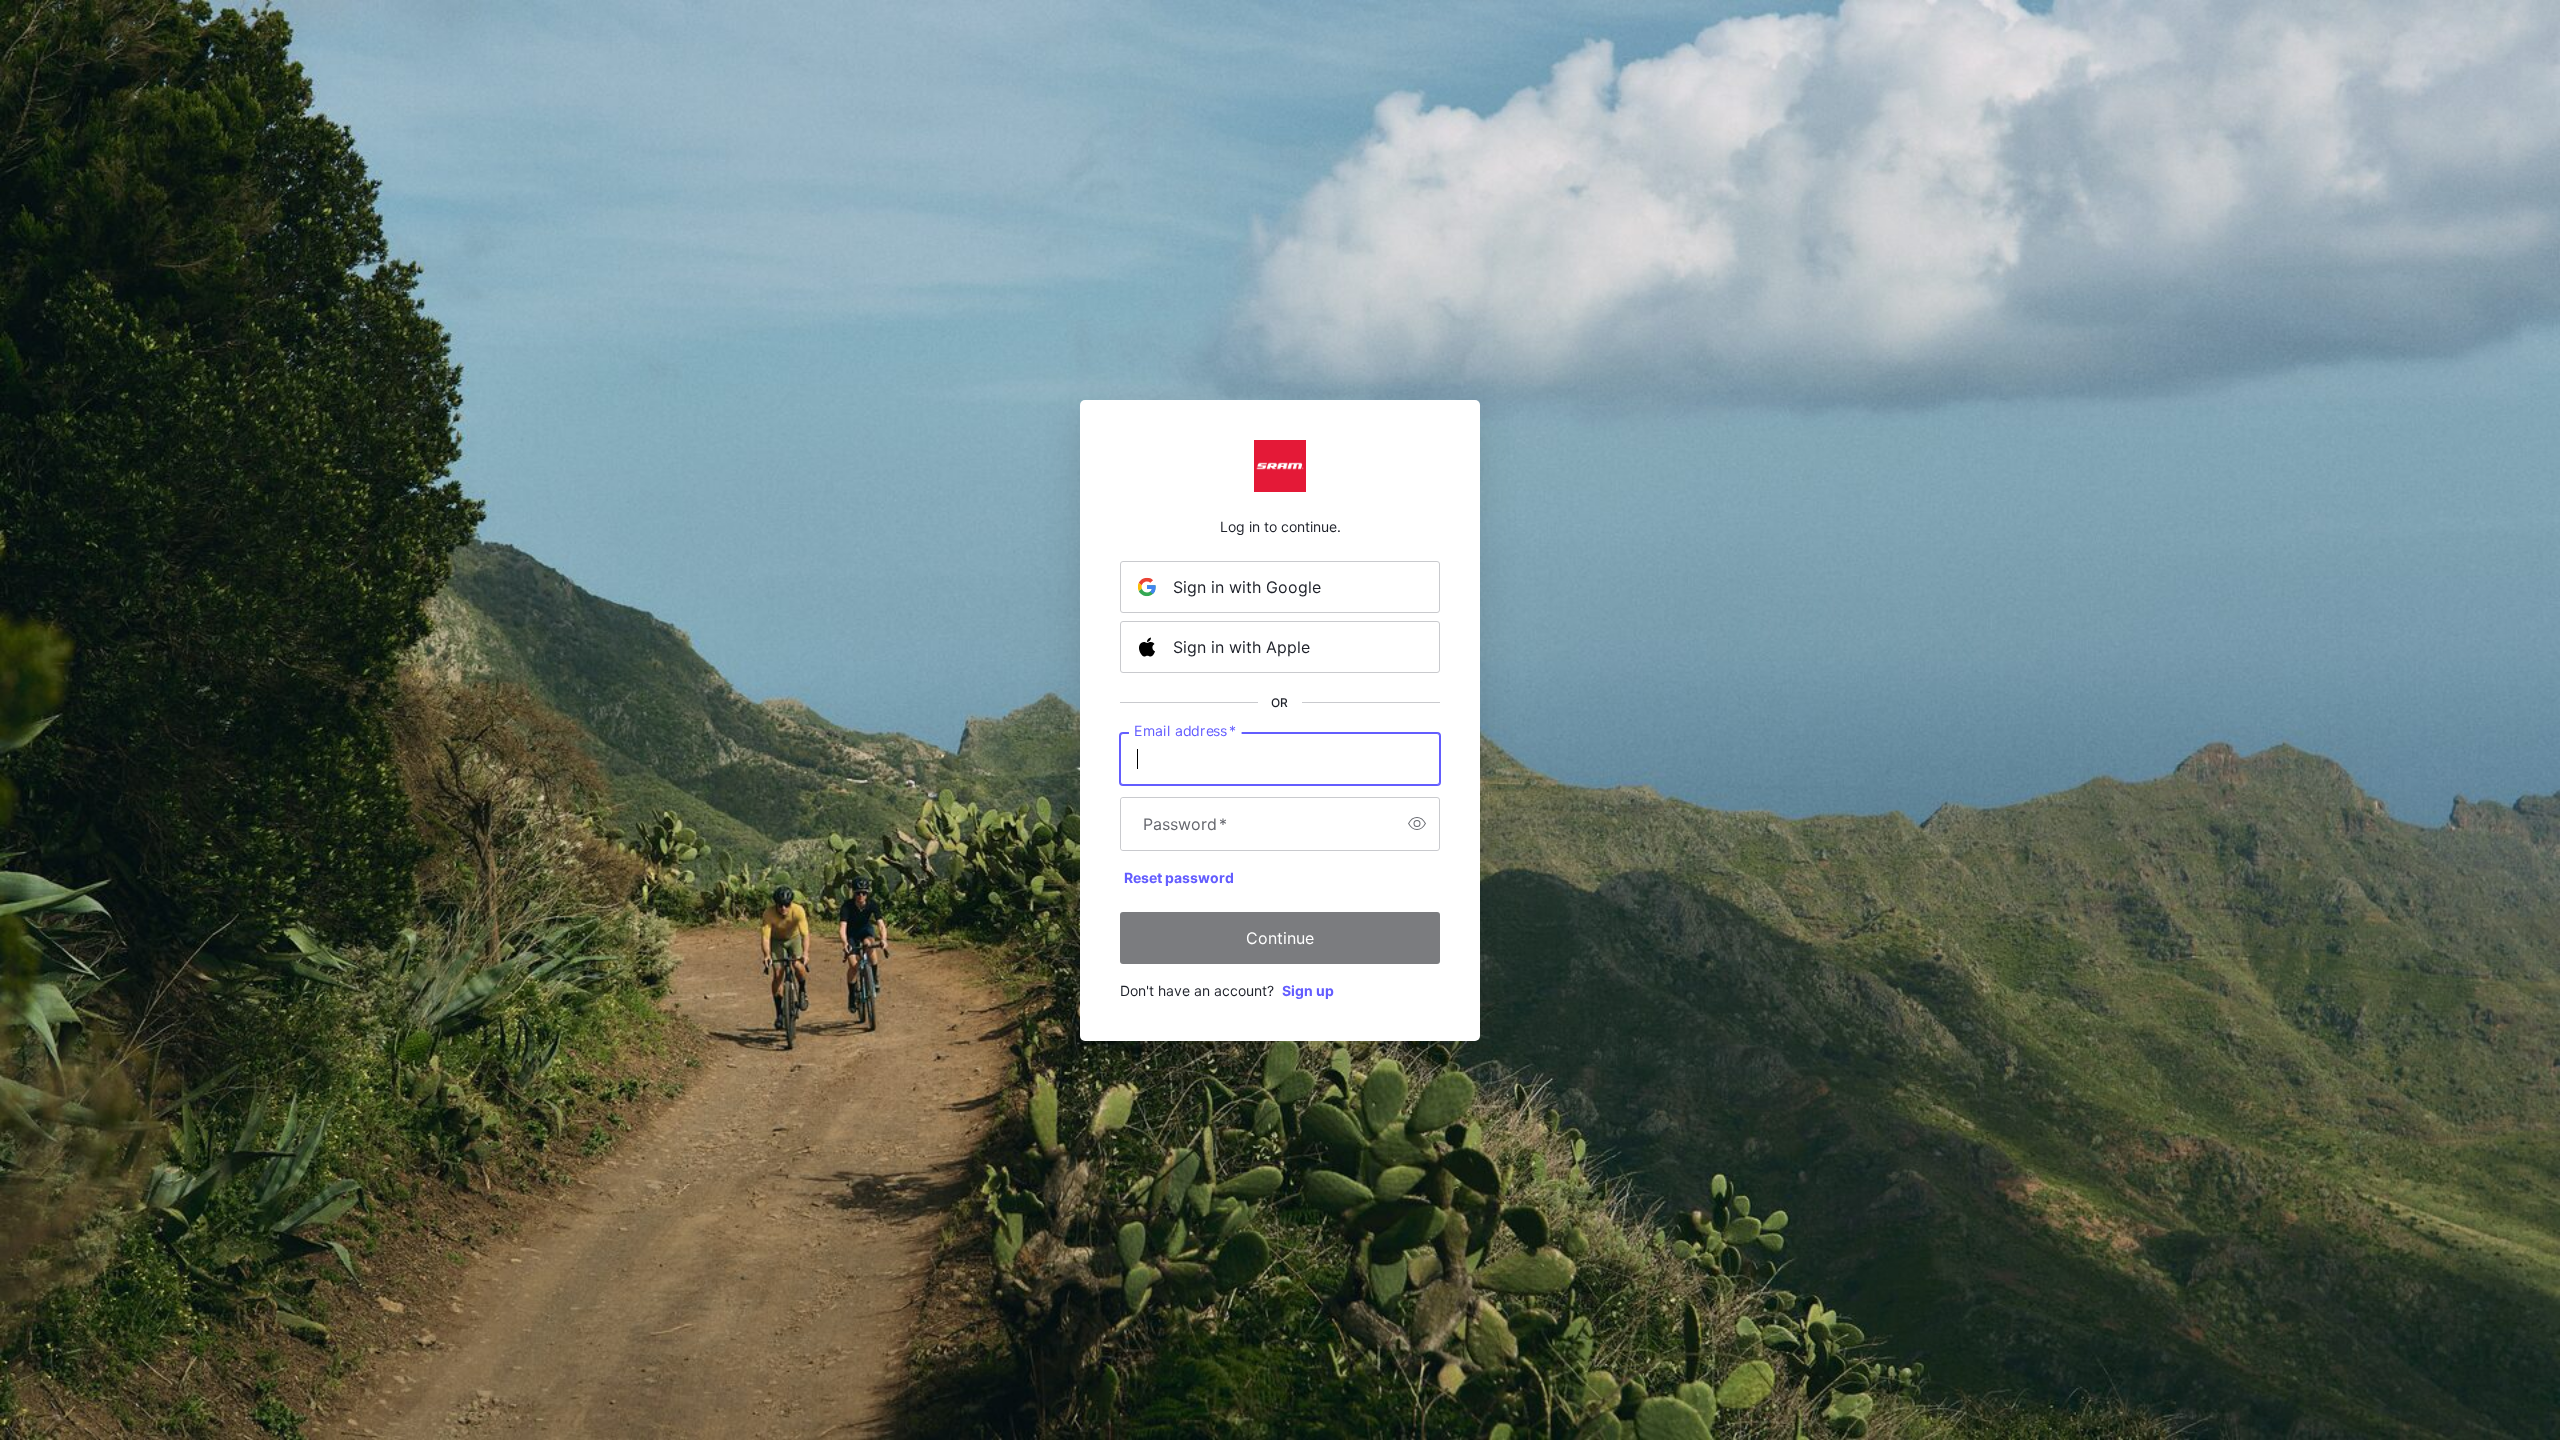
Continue (1280, 938)
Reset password (1179, 877)
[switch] (1417, 824)
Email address (1185, 730)
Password (1185, 824)
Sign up (1308, 990)
